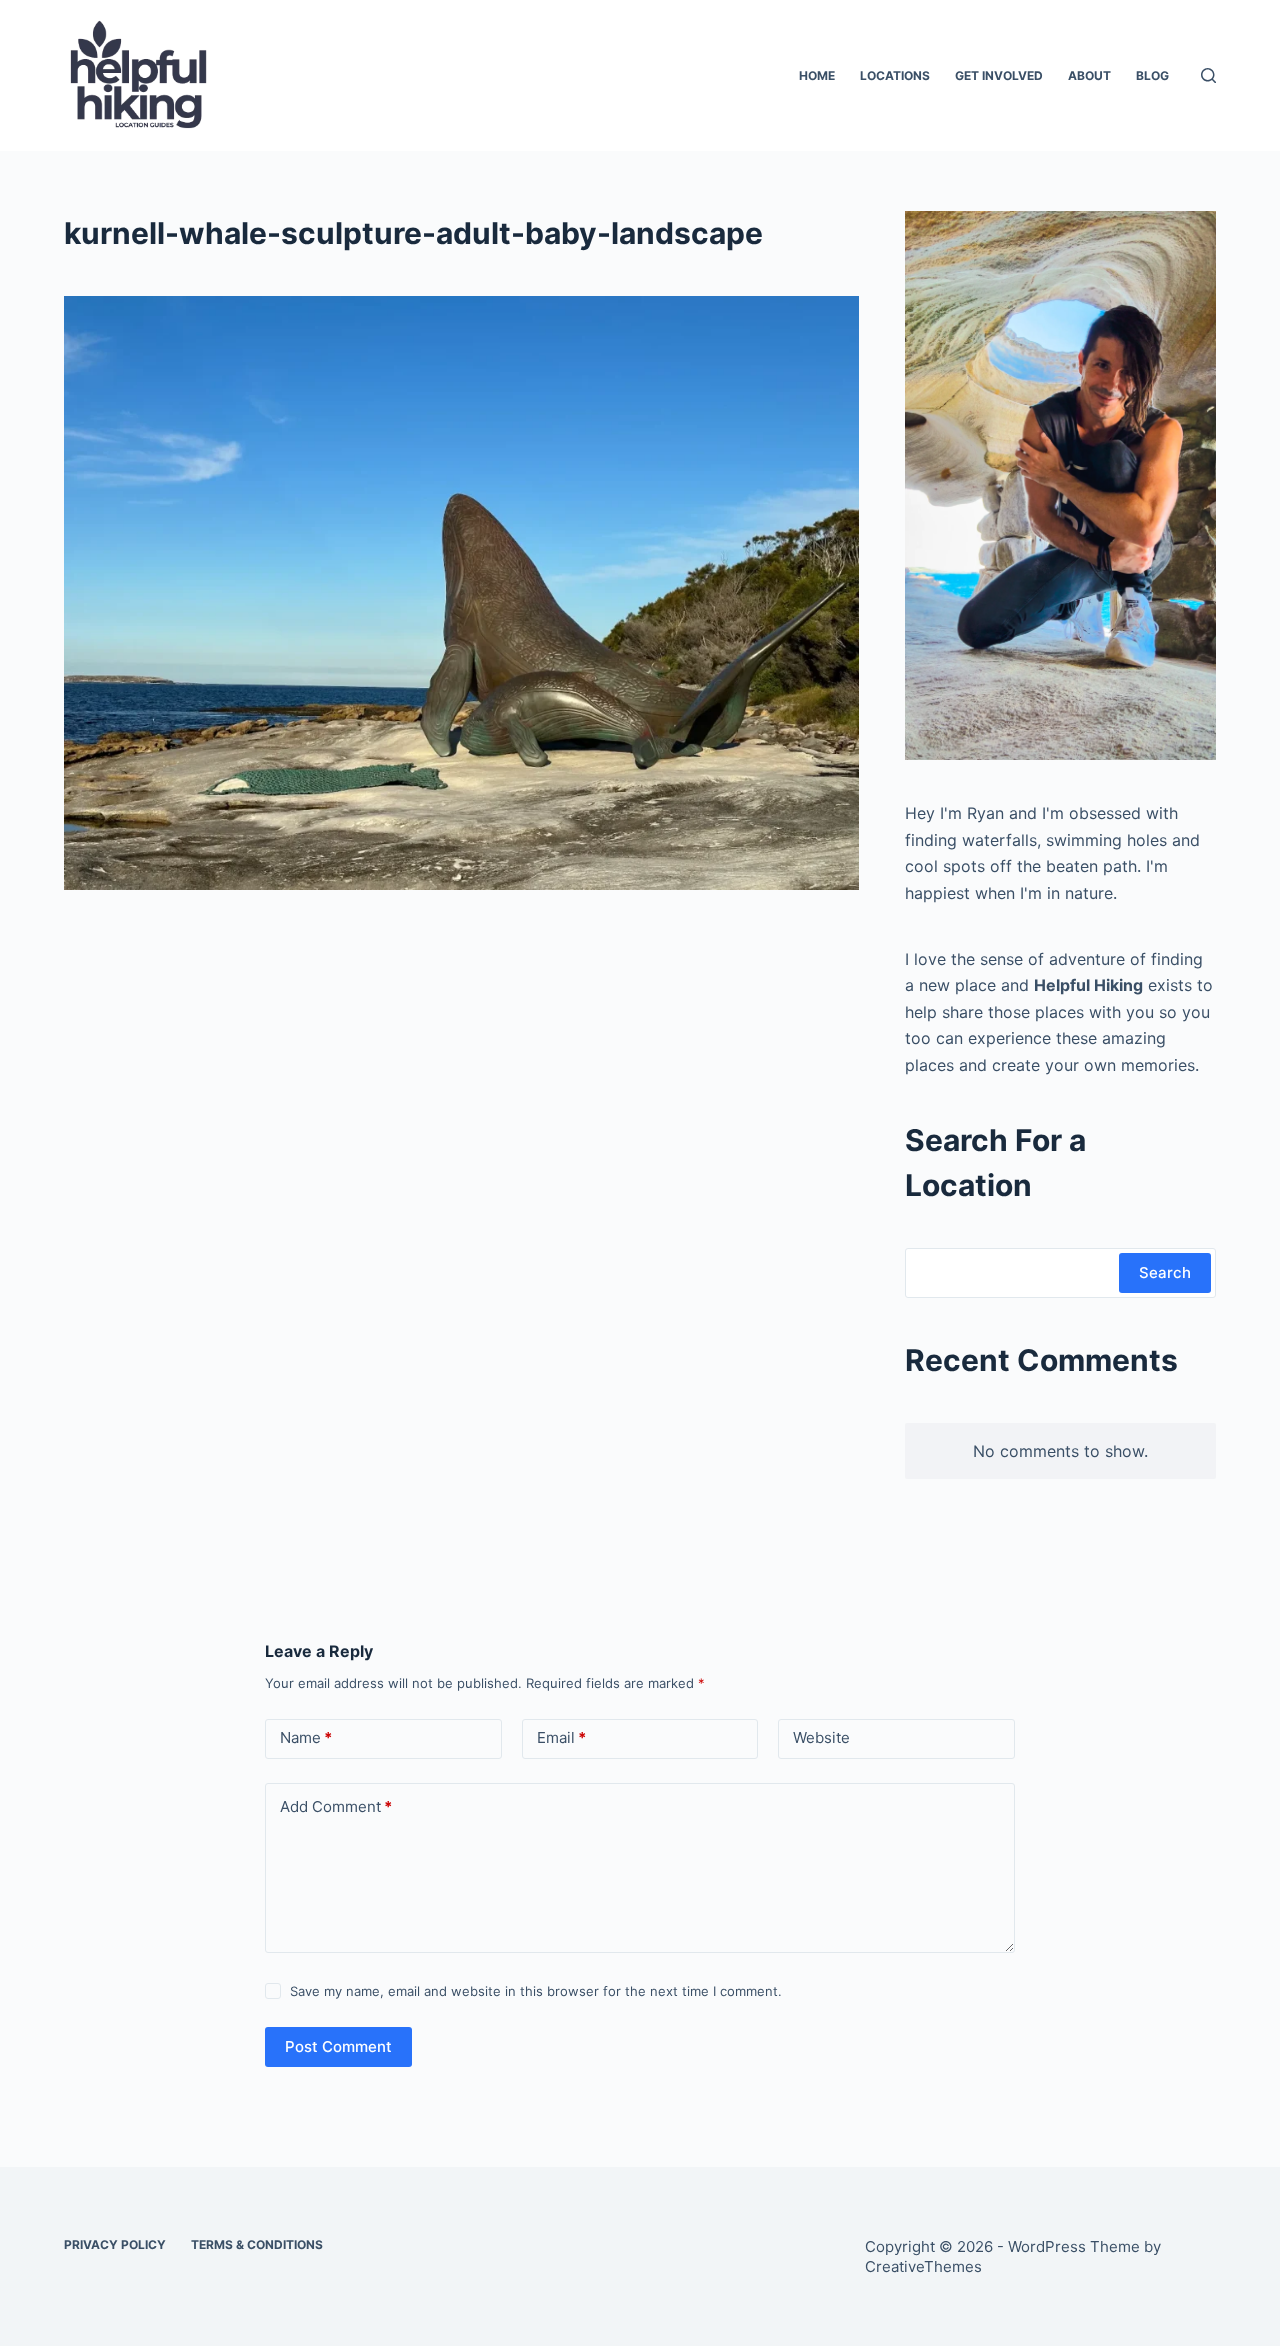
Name (306, 1737)
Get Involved (999, 75)
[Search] (1208, 75)
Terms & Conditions (257, 2244)
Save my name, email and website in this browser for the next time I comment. (536, 1991)
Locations (895, 75)
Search (1165, 1272)
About (1089, 75)
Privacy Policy (115, 2244)
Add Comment (336, 1806)
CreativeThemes (923, 2266)
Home (817, 75)
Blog (1152, 75)
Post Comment (338, 2046)
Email (561, 1737)
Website (821, 1737)
